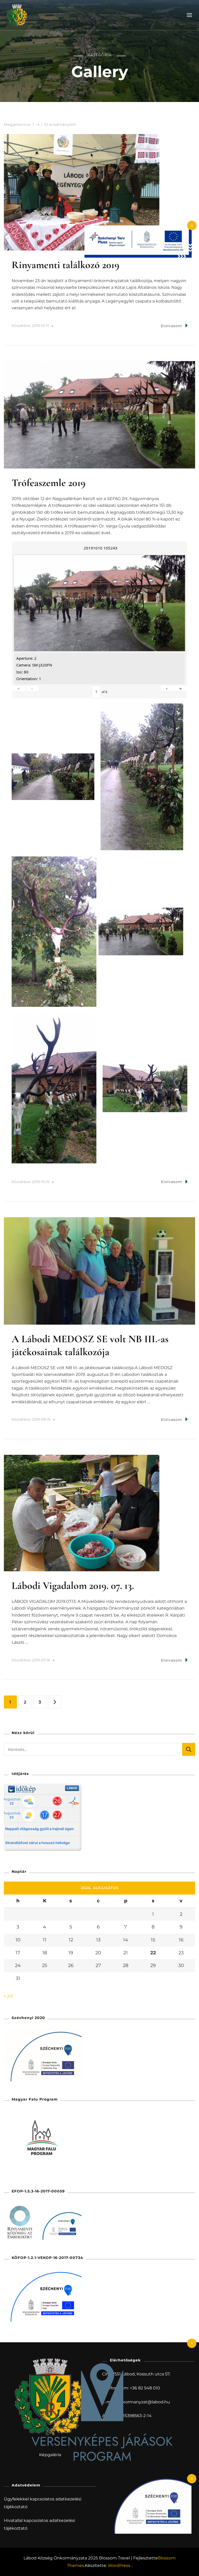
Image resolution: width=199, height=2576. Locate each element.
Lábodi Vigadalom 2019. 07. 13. (73, 1586)
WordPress (119, 2566)
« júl (9, 1996)
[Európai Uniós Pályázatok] (138, 228)
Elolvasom (172, 326)
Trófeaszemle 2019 (49, 483)
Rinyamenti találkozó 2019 (66, 265)
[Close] (192, 2343)
